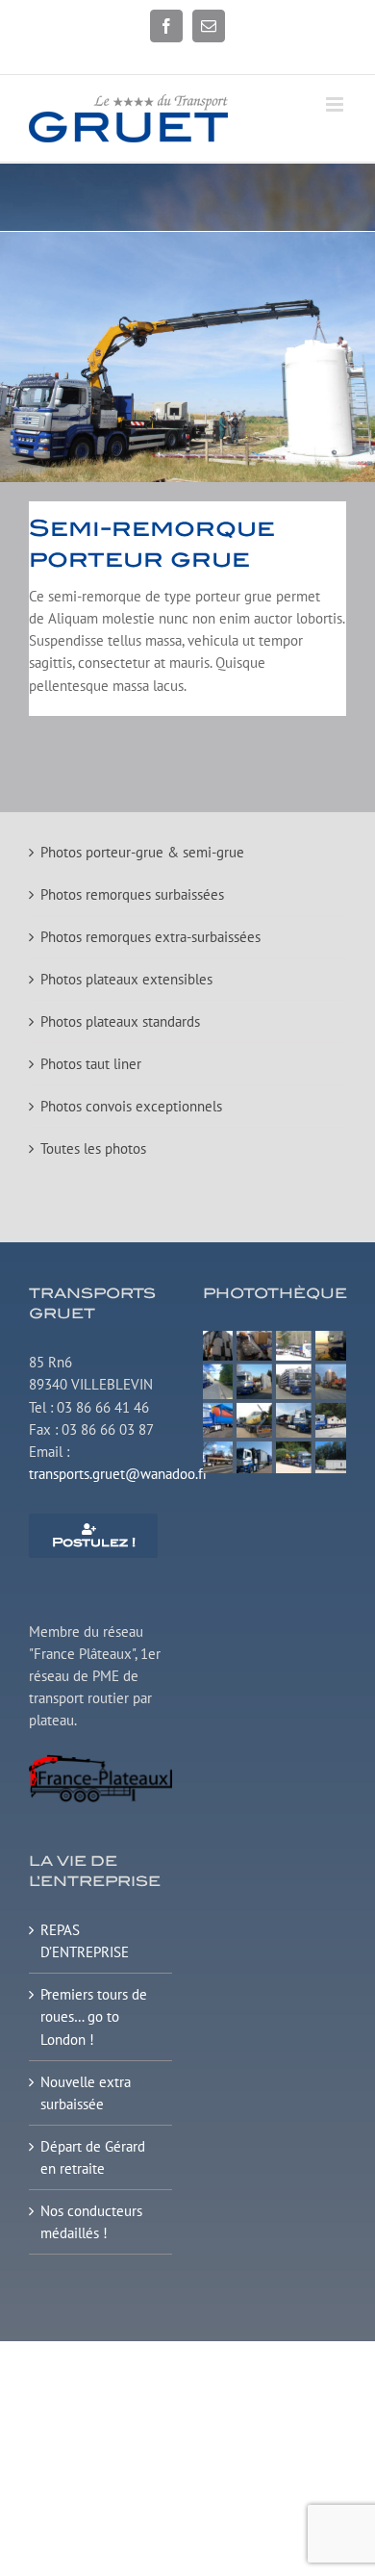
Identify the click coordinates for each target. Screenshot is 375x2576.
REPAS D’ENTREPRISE (85, 1941)
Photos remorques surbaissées (132, 894)
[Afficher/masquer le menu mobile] (336, 104)
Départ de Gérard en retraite (93, 2157)
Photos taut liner (91, 1064)
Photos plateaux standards (120, 1021)
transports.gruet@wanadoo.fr (118, 1474)
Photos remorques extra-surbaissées (150, 937)
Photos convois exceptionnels (131, 1106)
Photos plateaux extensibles (126, 979)
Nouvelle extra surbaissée (86, 2093)
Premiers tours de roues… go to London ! (94, 2016)
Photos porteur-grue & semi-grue (142, 852)
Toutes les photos (93, 1148)
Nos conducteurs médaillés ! (91, 2222)
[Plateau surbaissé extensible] (275, 1338)
